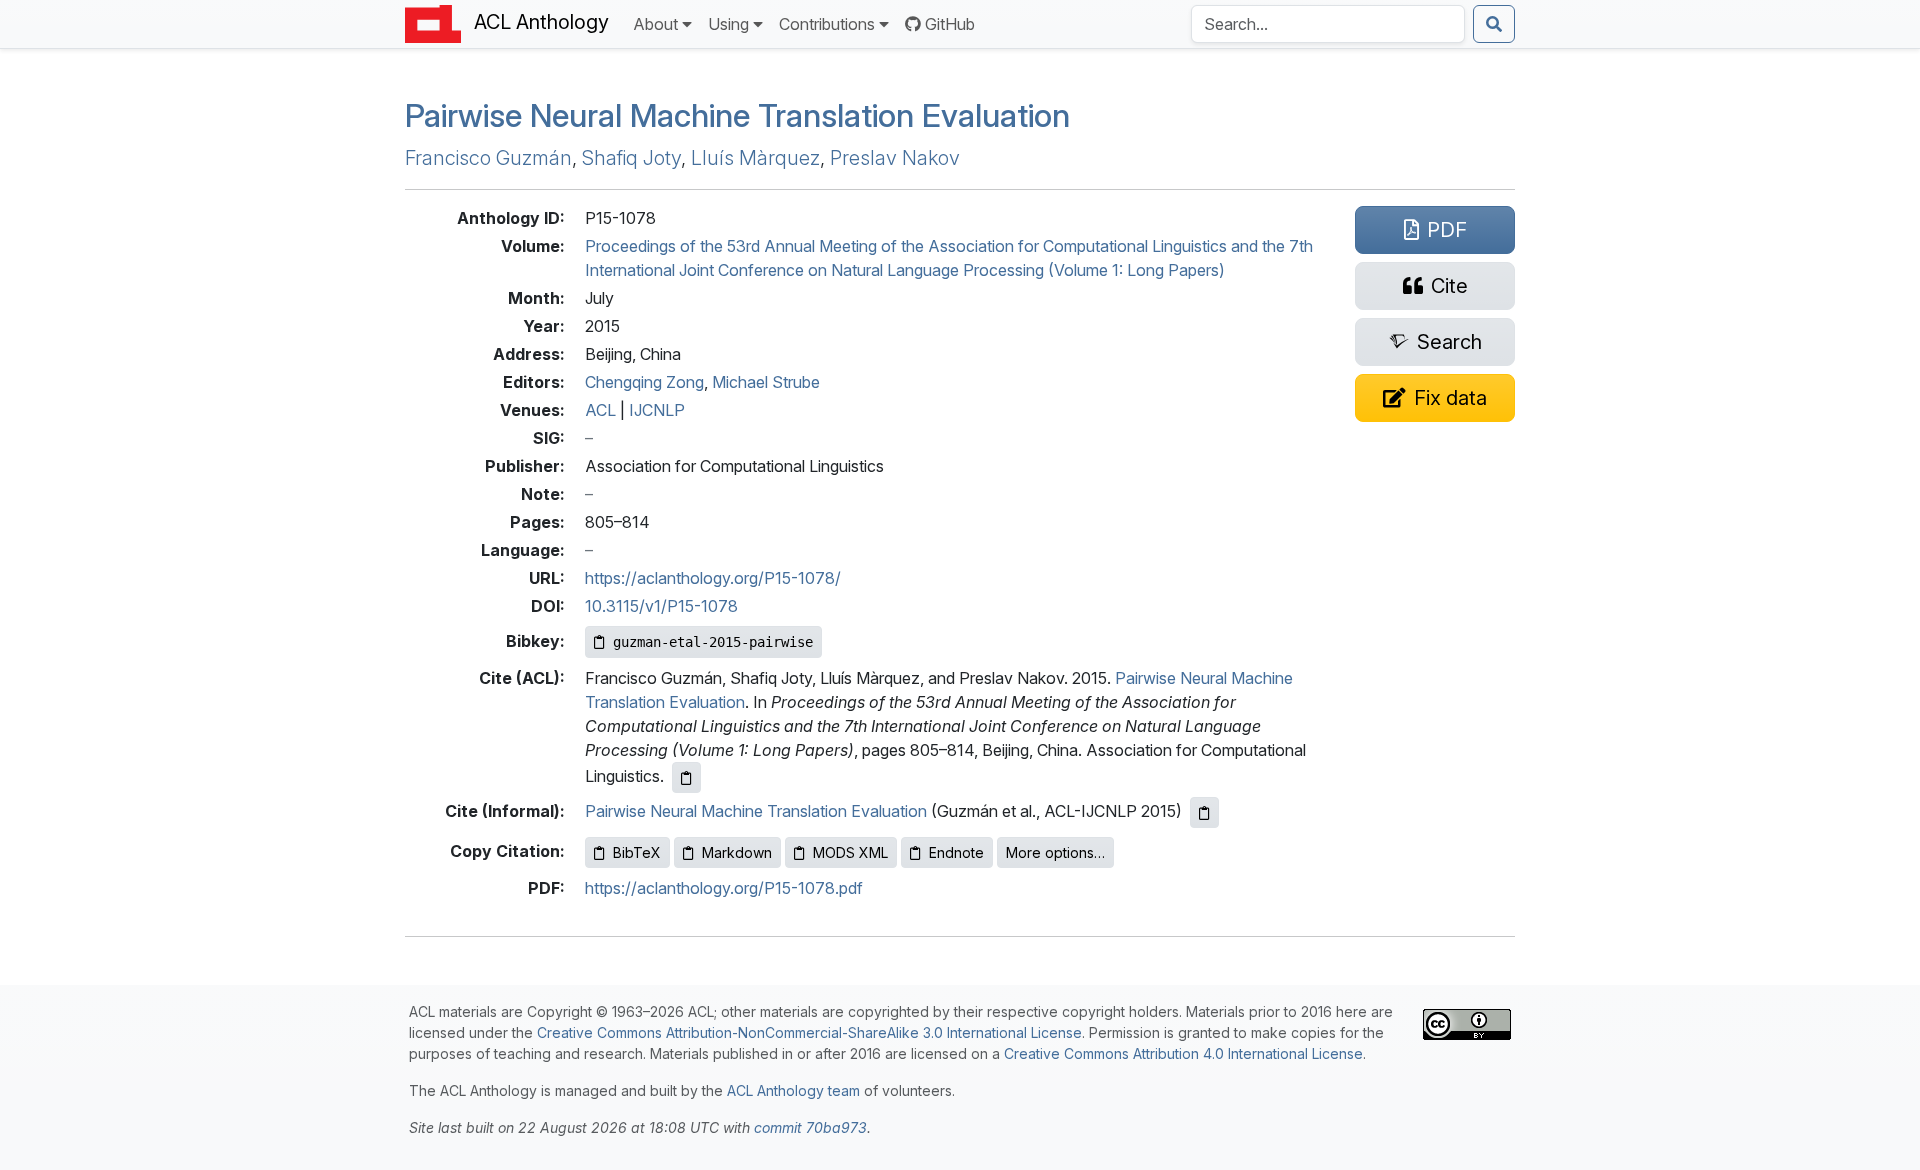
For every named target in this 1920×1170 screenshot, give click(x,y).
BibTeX (637, 852)
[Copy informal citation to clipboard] (1204, 812)
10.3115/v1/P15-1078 (661, 606)
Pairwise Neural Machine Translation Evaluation (737, 115)
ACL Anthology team (793, 1090)
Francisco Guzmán (488, 158)
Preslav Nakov (895, 158)
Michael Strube (766, 382)
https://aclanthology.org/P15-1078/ (713, 578)
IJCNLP (657, 410)
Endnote (956, 852)
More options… (1055, 852)
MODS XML (850, 852)
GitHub (950, 24)
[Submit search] (1494, 24)
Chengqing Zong (644, 382)
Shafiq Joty (631, 158)
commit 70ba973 (810, 1127)
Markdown (737, 852)
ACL (600, 410)
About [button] (655, 24)
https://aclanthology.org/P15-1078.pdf (724, 888)
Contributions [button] (827, 24)
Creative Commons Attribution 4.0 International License (1183, 1053)
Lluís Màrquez (755, 158)
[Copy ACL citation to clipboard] (686, 777)
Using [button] (728, 24)
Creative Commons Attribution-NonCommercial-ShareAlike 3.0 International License (809, 1032)
